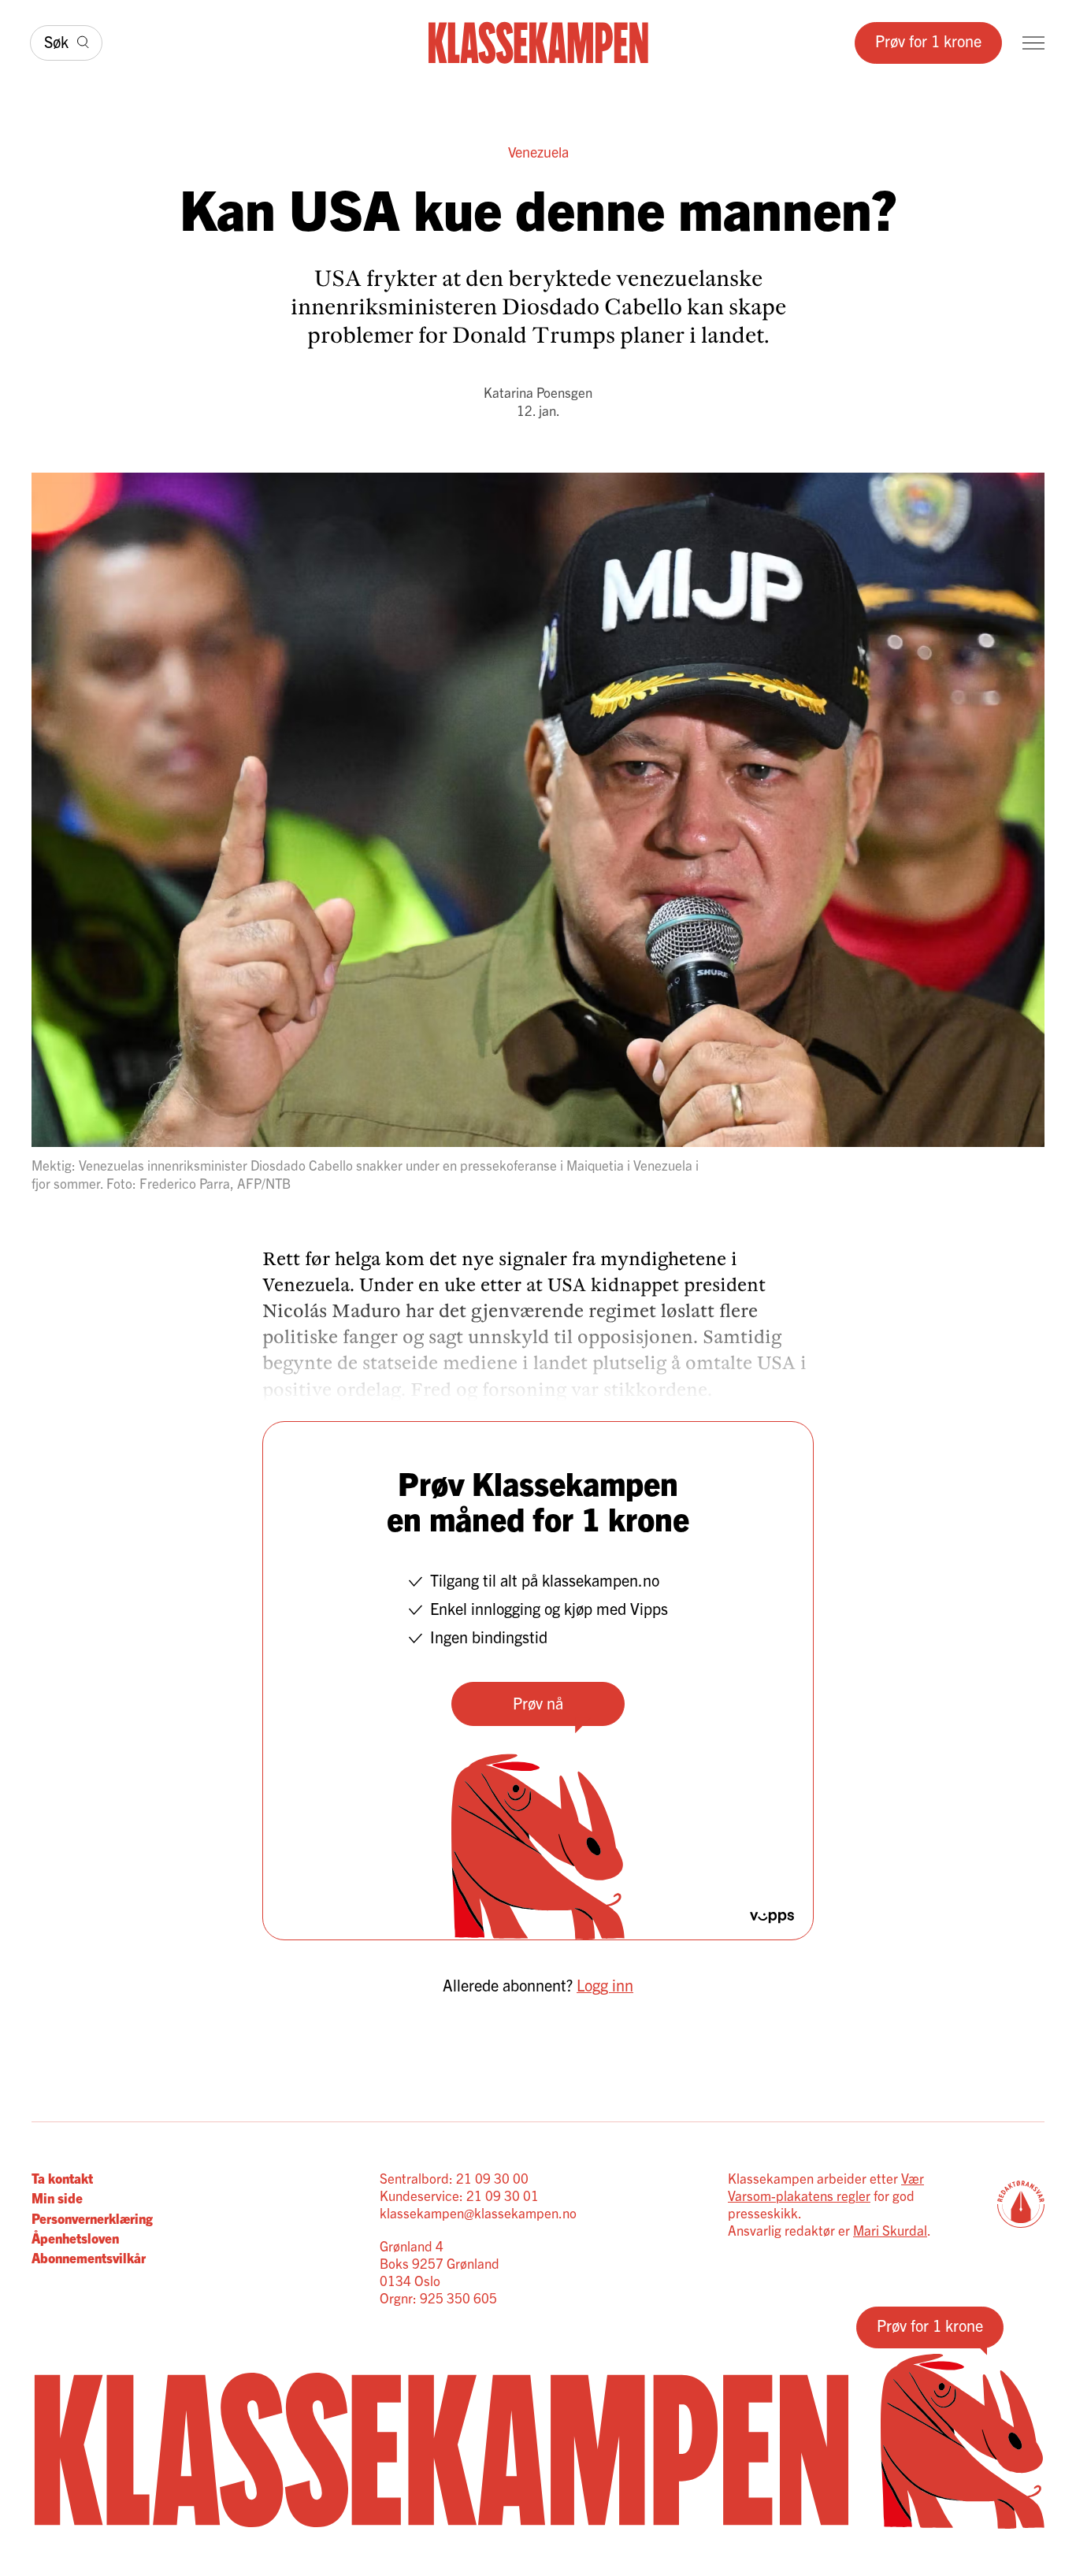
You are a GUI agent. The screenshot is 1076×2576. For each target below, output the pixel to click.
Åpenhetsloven (75, 2238)
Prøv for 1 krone (928, 41)
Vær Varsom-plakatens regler (826, 2186)
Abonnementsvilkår (89, 2257)
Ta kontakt (62, 2178)
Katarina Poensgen (538, 392)
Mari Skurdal (890, 2230)
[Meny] (1033, 43)
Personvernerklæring (92, 2218)
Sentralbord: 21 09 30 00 (454, 2178)
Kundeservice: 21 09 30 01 (459, 2195)
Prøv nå (538, 1703)
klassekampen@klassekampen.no (478, 2212)
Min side (57, 2197)
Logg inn (605, 1985)
